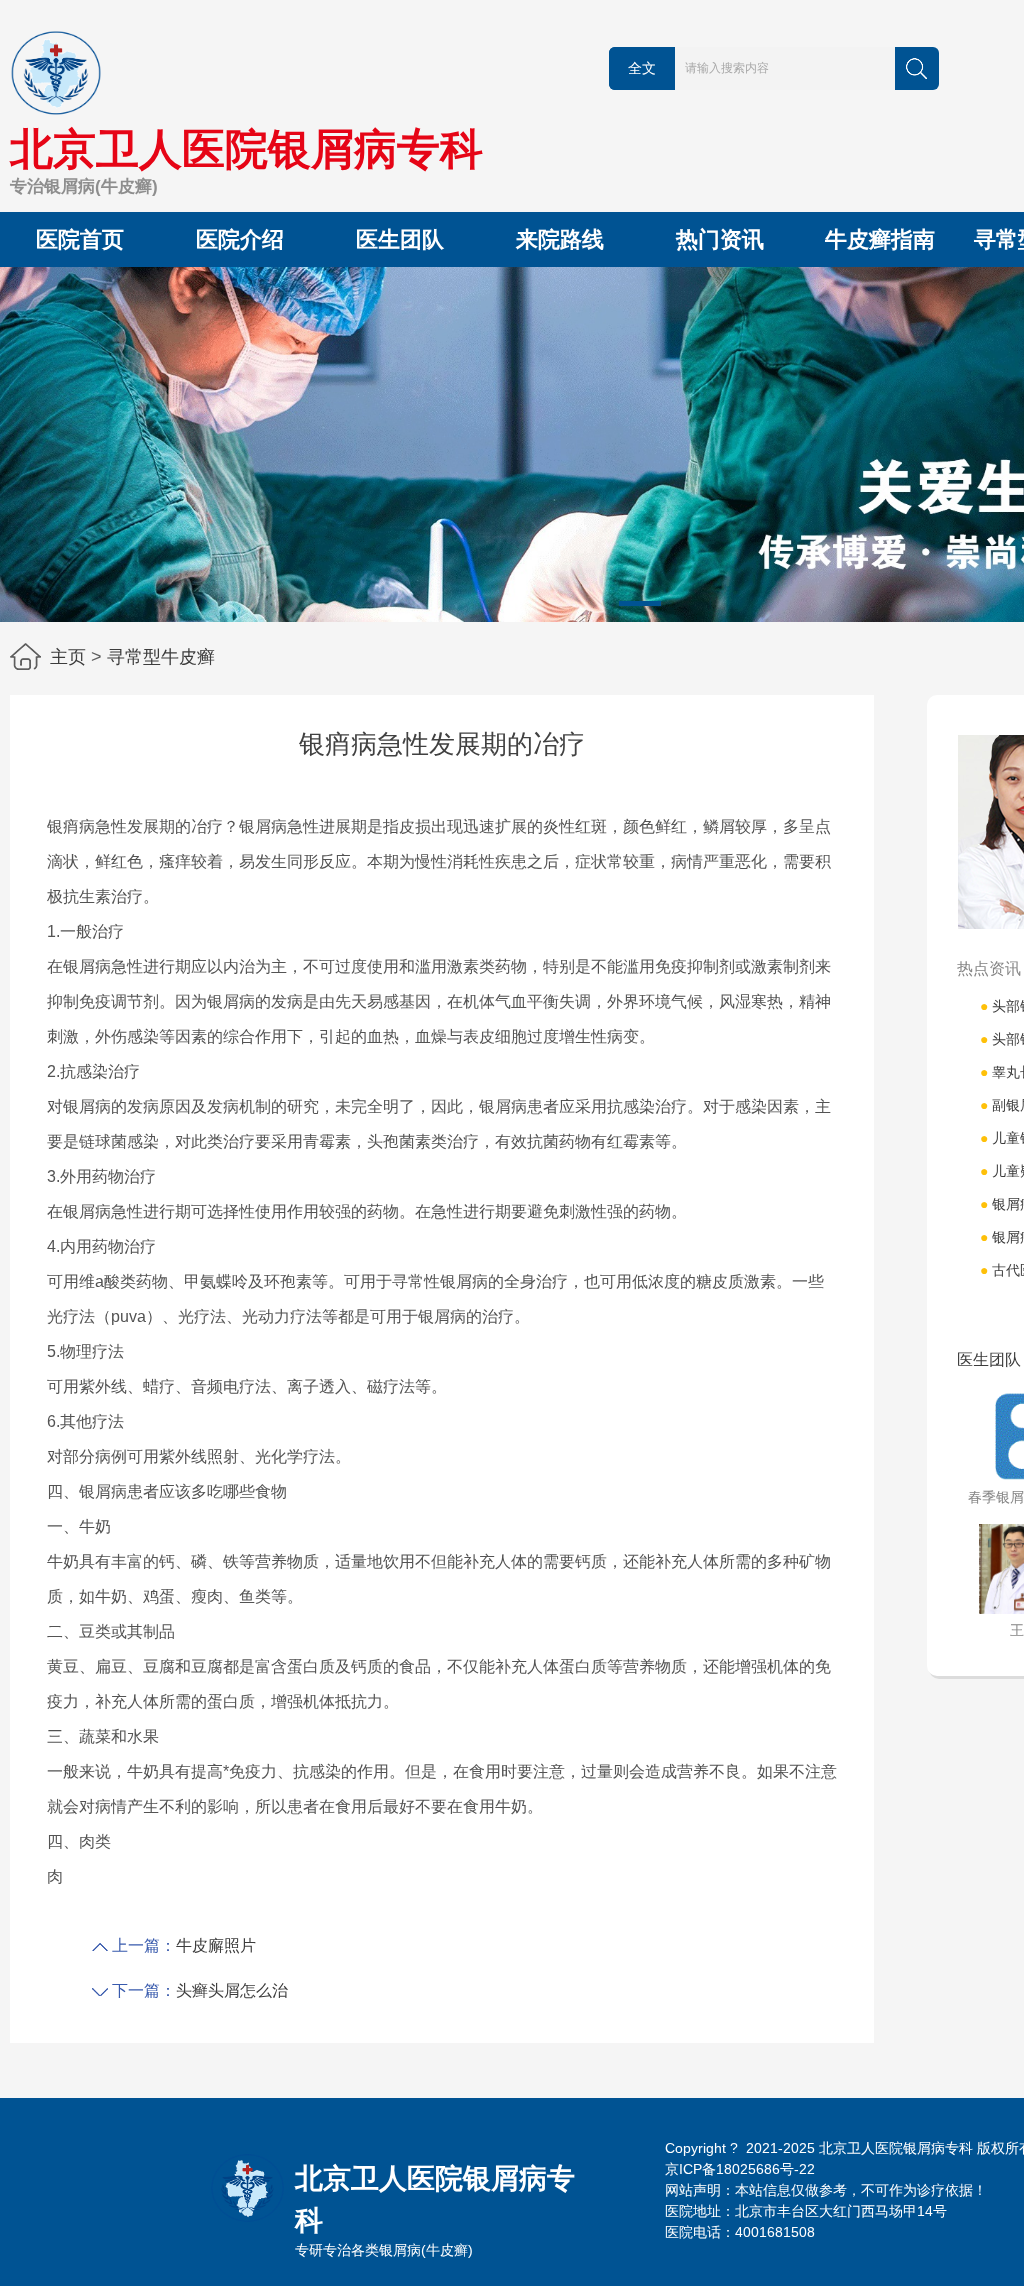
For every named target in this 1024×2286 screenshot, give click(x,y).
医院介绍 (240, 239)
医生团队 (400, 239)
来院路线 (560, 239)
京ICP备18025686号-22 (740, 2169)
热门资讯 (720, 239)
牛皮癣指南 (880, 239)
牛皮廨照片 (216, 1945)
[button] (640, 603)
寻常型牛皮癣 (161, 657)
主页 (68, 657)
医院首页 (80, 239)
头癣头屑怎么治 (232, 1990)
